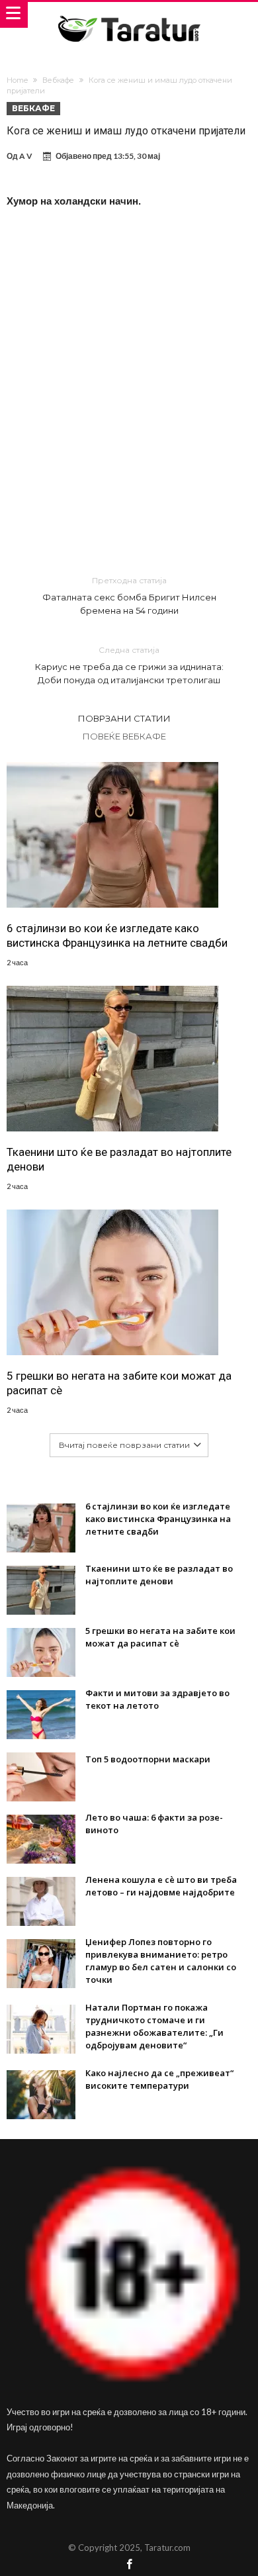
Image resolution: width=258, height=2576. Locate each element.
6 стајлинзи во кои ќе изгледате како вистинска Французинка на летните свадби (117, 935)
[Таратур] (129, 15)
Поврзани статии (124, 718)
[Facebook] (129, 2565)
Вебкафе (58, 80)
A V (26, 156)
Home (17, 80)
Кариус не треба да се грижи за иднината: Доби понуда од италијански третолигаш (129, 665)
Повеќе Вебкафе (124, 736)
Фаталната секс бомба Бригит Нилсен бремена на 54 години (129, 596)
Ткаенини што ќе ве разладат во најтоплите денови (119, 1159)
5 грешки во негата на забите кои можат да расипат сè (119, 1383)
